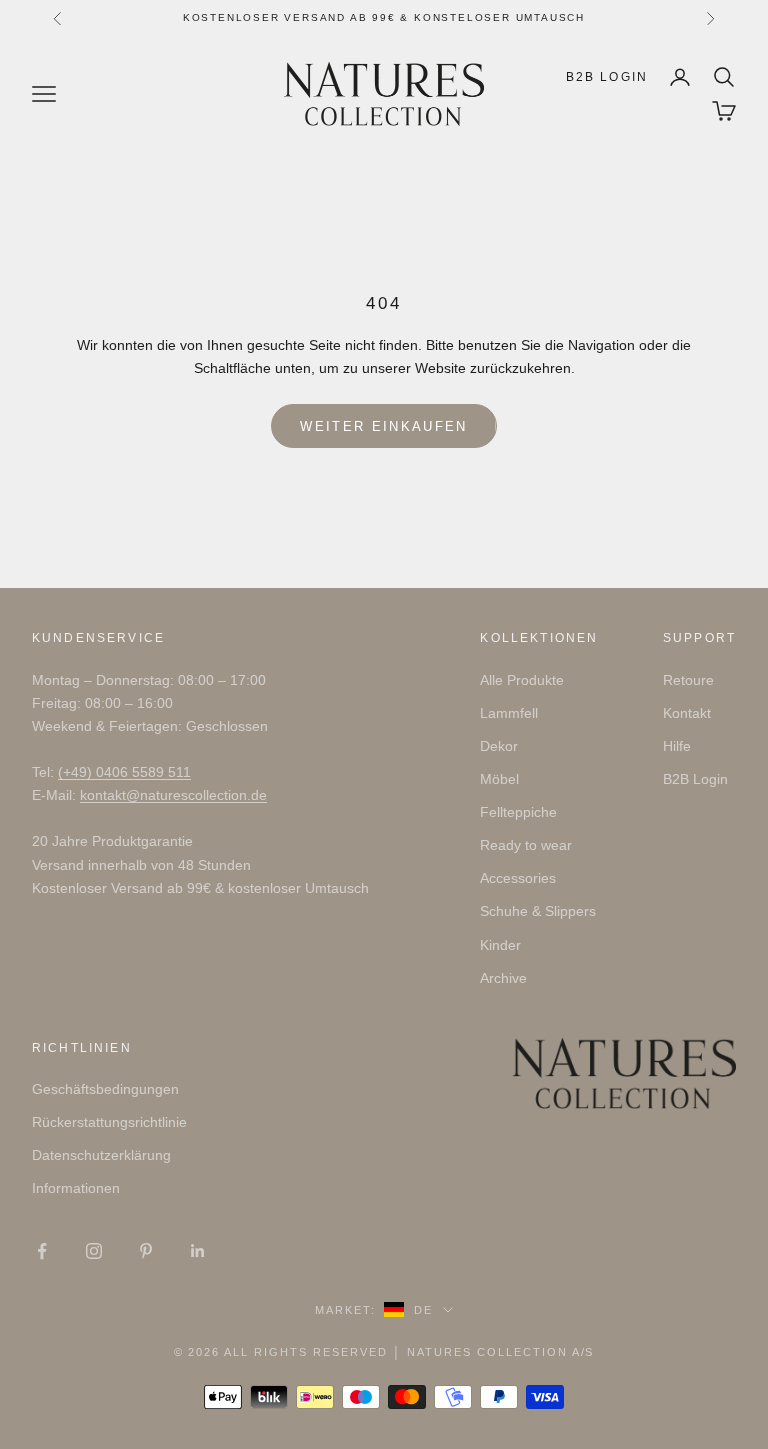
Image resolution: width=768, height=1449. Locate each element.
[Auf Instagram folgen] (94, 1251)
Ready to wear (526, 845)
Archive (503, 978)
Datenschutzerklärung (101, 1155)
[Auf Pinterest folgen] (146, 1251)
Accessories (518, 878)
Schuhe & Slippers (538, 911)
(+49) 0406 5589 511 (124, 772)
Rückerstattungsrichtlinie (109, 1122)
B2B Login (607, 77)
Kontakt (687, 713)
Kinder (500, 945)
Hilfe (677, 746)
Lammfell (509, 713)
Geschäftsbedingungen (105, 1089)
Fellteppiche (518, 812)
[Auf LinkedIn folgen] (198, 1251)
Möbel (499, 779)
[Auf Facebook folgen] (42, 1251)
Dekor (499, 746)
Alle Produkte (522, 680)
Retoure (688, 680)
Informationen (76, 1188)
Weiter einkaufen (383, 426)
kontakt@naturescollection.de (173, 795)
